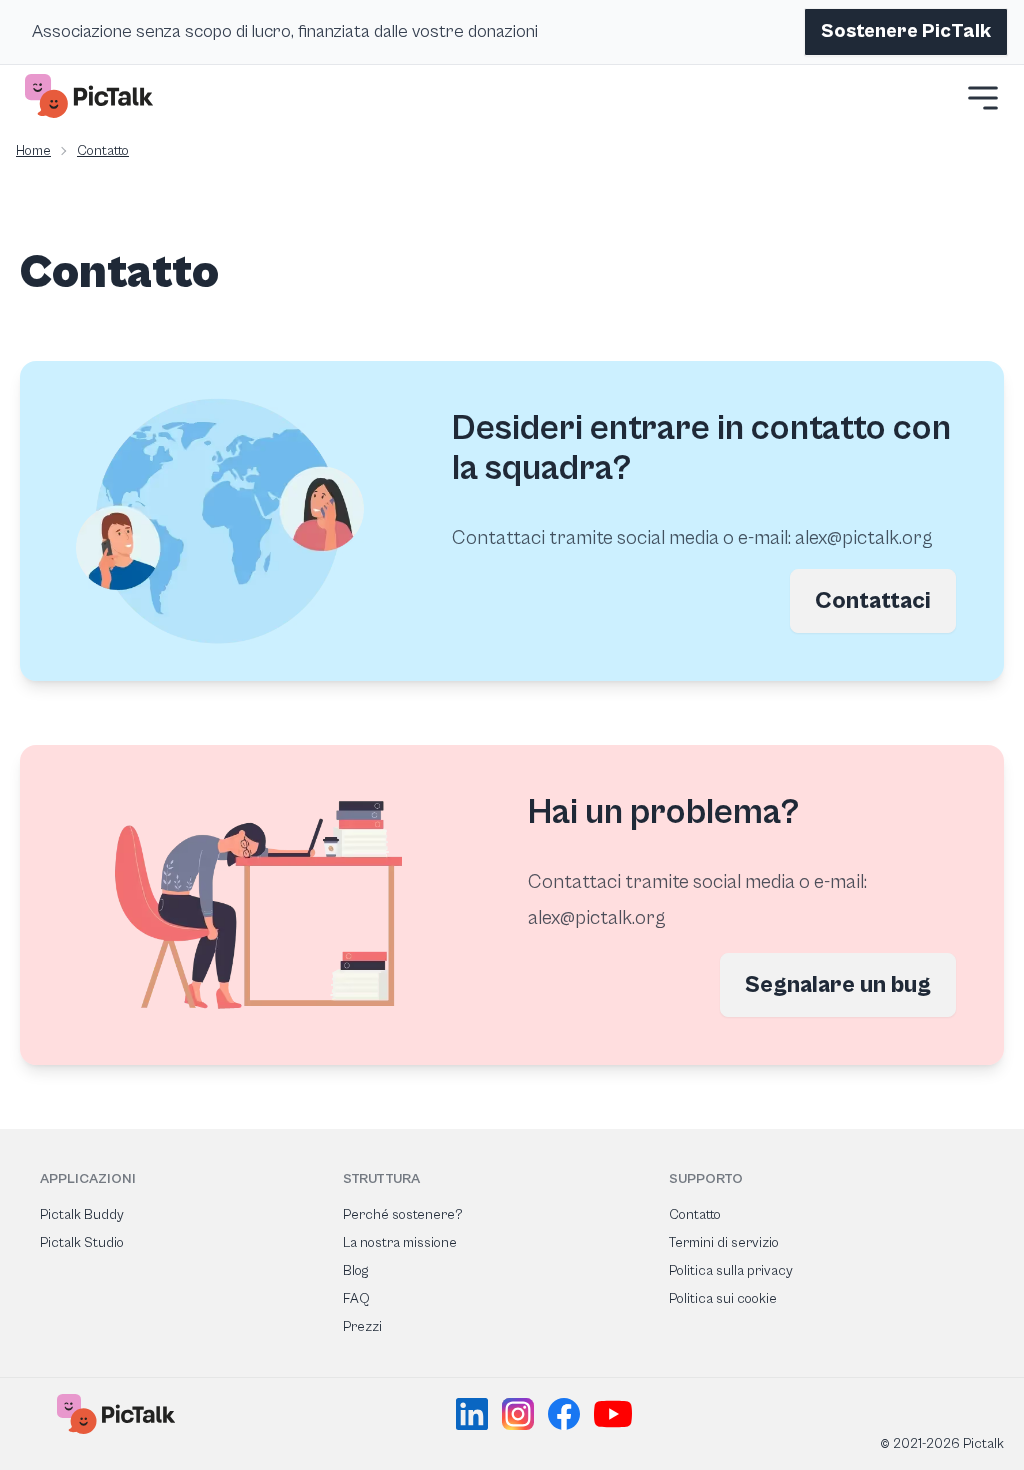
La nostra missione (400, 1243)
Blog (355, 1271)
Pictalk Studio (82, 1243)
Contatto (103, 151)
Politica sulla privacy (731, 1271)
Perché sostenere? (403, 1215)
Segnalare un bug (838, 985)
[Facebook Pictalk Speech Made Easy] (567, 1414)
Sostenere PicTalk (906, 31)
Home (33, 151)
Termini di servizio (724, 1243)
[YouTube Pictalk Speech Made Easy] (613, 1414)
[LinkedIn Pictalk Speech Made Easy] (475, 1414)
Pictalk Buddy (82, 1215)
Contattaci (873, 601)
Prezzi (362, 1327)
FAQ (356, 1299)
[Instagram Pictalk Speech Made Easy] (521, 1414)
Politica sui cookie (723, 1299)
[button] (983, 98)
